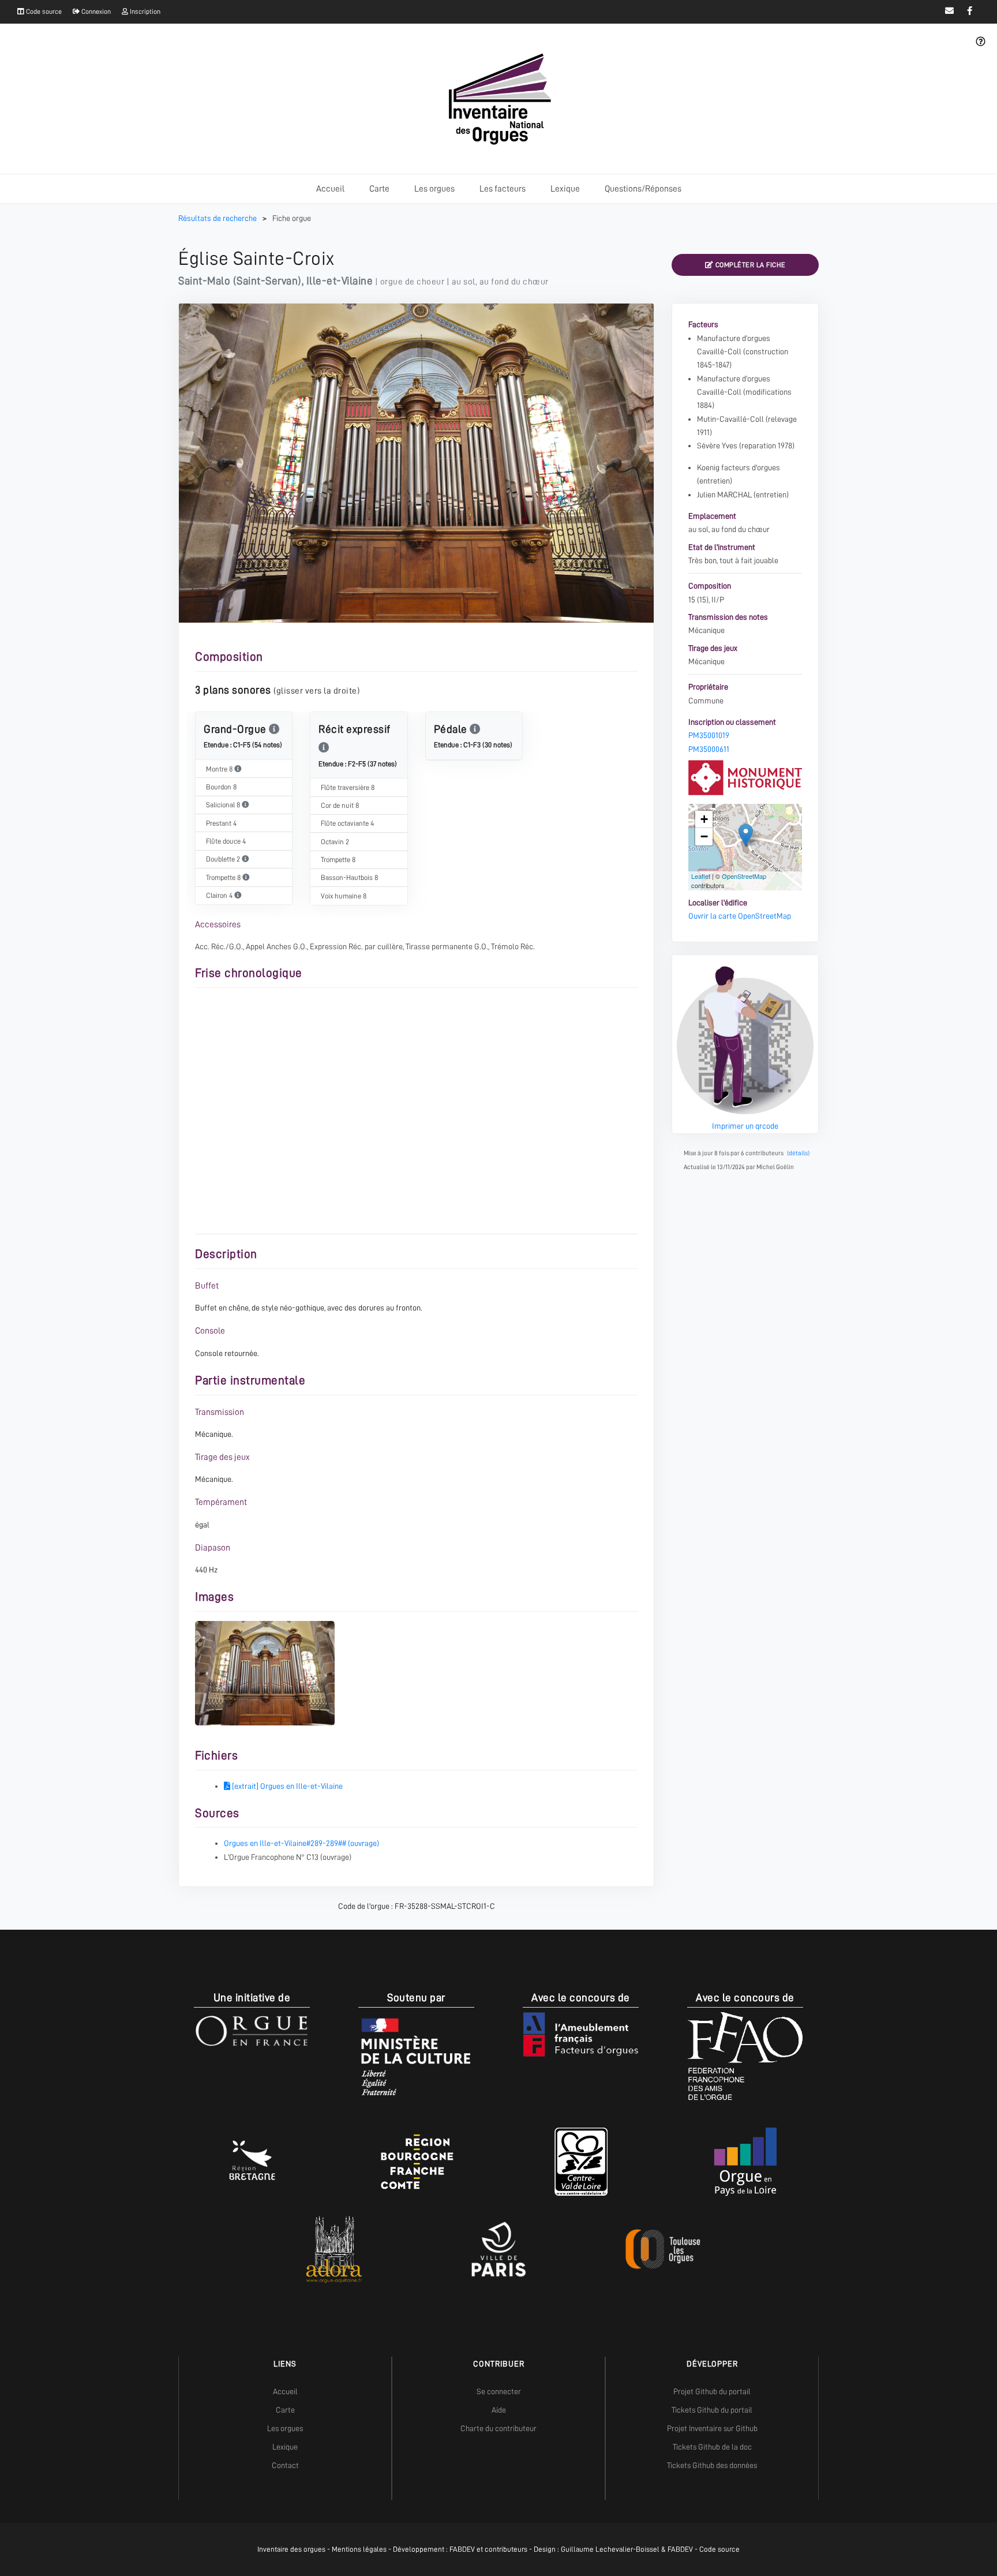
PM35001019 (709, 735)
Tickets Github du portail (712, 2410)
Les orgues (434, 189)
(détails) (798, 1153)
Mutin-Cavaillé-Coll (730, 419)
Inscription (144, 12)
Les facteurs (503, 189)
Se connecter (499, 2391)
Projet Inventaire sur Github (712, 2428)
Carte (379, 189)
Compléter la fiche (749, 265)
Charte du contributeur (498, 2428)
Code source (43, 12)
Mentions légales (359, 2549)
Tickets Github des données (712, 2465)
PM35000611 (709, 749)
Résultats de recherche (218, 218)
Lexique (565, 189)
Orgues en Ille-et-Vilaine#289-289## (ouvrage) (301, 1843)
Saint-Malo (204, 281)
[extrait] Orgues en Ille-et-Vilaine (286, 1786)
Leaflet (701, 876)
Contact (285, 2465)
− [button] (704, 836)
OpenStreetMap (744, 876)
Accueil (330, 189)
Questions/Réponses (643, 189)
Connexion (95, 12)
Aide (499, 2410)
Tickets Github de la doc (712, 2447)
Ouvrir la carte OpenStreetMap (740, 916)
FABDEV (462, 2549)
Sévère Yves (717, 445)
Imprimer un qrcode (745, 1126)
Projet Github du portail (712, 2391)
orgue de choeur (413, 282)
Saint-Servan (267, 281)
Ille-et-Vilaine (340, 281)
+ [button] (704, 819)
